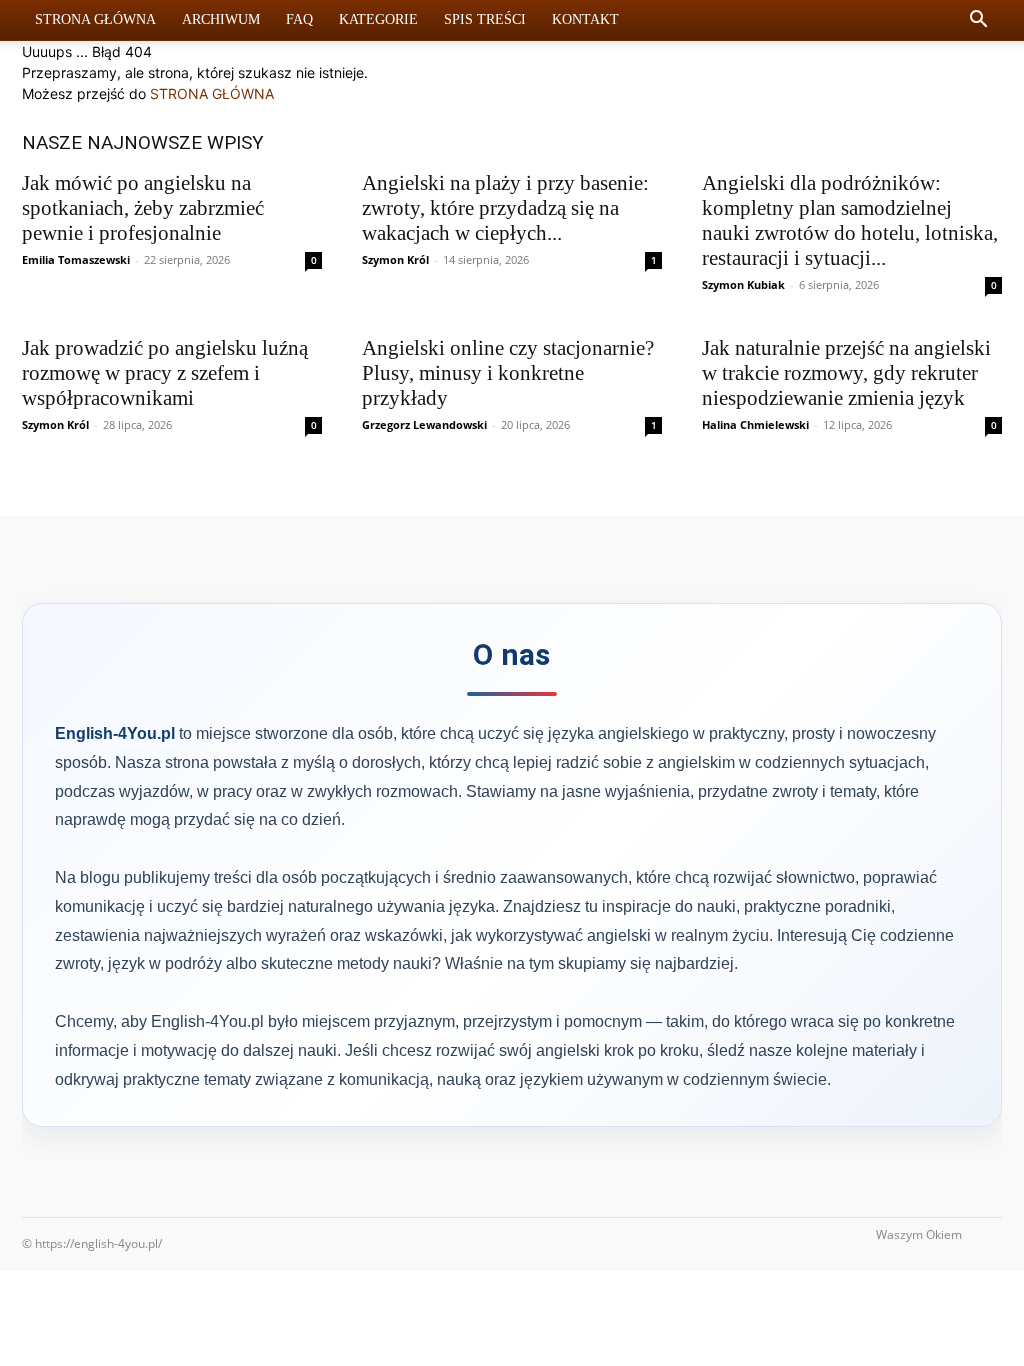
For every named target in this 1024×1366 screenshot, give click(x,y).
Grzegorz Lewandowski (424, 424)
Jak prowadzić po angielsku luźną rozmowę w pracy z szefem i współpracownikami (165, 373)
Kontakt (585, 19)
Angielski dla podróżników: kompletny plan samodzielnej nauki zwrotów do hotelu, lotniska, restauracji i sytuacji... (850, 220)
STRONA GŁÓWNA (212, 93)
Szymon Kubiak (743, 284)
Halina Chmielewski (755, 424)
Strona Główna (95, 19)
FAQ (299, 19)
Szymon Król (395, 259)
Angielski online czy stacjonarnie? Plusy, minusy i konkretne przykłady (508, 373)
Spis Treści (485, 19)
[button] (978, 21)
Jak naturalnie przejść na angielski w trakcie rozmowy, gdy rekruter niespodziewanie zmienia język (846, 373)
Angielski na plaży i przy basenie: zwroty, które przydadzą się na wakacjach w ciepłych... (505, 208)
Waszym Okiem (919, 1234)
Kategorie (378, 19)
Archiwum (221, 19)
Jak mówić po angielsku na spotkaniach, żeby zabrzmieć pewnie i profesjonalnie (143, 208)
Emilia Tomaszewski (76, 259)
